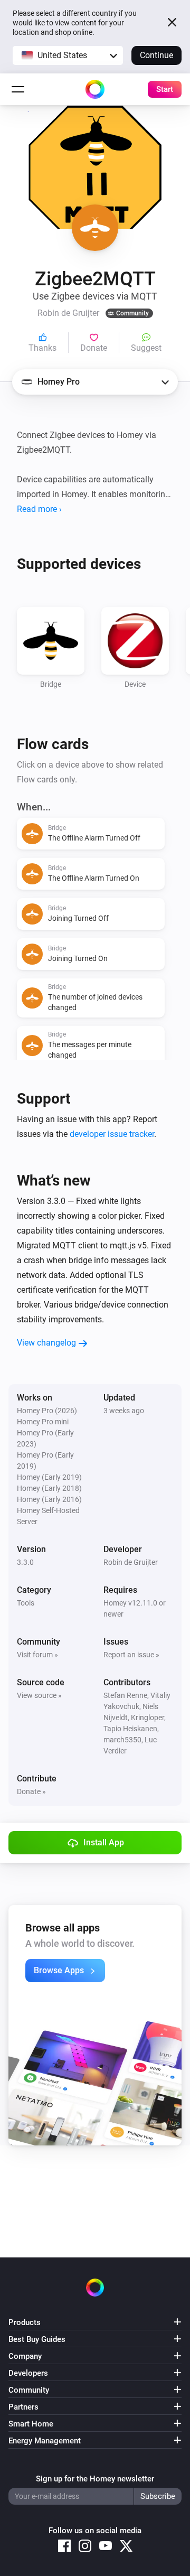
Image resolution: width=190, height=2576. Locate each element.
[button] (68, 55)
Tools (26, 1603)
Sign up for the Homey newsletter (95, 2479)
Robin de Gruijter (131, 1562)
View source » (39, 1695)
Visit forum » (37, 1655)
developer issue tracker (112, 1134)
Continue (156, 55)
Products (25, 2322)
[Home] (95, 89)
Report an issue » (131, 1655)
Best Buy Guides (37, 2339)
